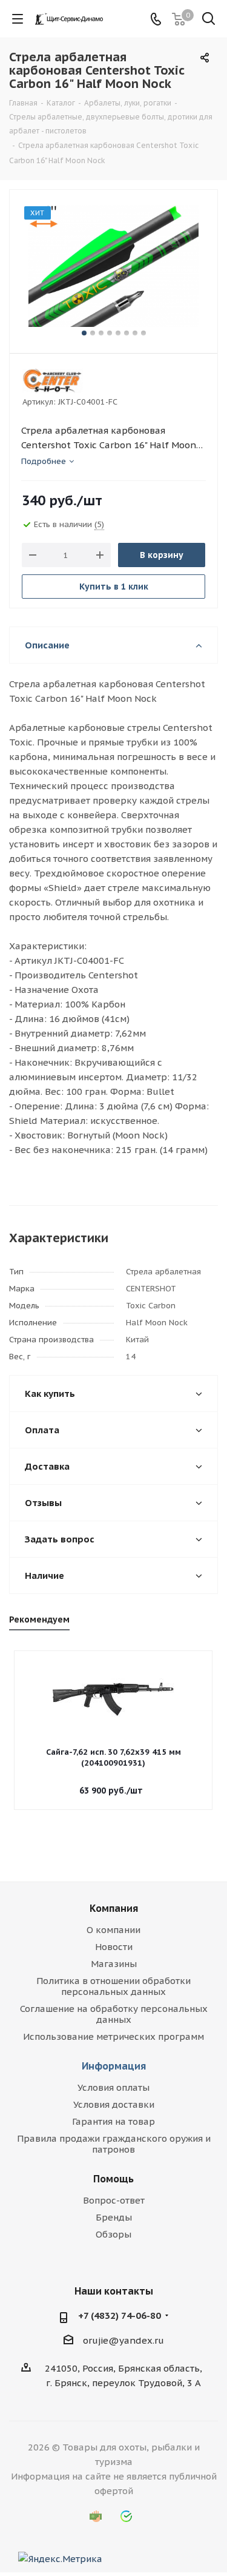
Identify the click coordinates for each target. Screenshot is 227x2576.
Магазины (114, 1964)
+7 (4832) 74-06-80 (120, 2315)
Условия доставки (114, 2104)
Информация (114, 2066)
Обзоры (113, 2234)
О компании (113, 1930)
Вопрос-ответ (114, 2200)
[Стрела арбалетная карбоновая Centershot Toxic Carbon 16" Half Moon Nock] (113, 266)
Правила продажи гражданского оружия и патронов (114, 2144)
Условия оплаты (113, 2087)
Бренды (114, 2217)
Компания (114, 1908)
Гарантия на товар (113, 2121)
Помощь (113, 2179)
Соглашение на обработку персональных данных (114, 2014)
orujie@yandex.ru (123, 2340)
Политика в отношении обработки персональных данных (113, 1986)
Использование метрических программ (113, 2036)
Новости (114, 1947)
